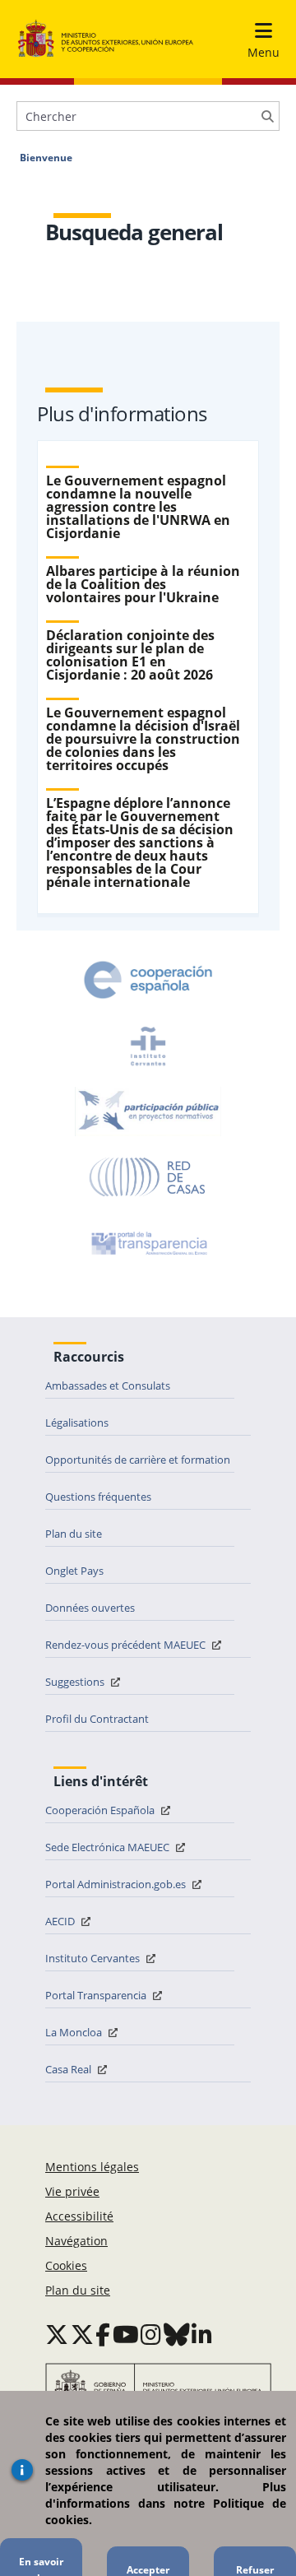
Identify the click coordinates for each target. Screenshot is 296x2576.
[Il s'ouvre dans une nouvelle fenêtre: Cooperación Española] (148, 980)
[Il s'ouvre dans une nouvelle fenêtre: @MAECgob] (57, 2334)
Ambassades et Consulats (108, 1385)
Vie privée (72, 2191)
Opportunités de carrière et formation (138, 1460)
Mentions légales (92, 2167)
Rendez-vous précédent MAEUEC (127, 1645)
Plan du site (74, 1534)
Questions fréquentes (98, 1497)
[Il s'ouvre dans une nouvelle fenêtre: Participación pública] (148, 1112)
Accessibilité (79, 2216)
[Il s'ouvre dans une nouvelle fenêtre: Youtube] (126, 2334)
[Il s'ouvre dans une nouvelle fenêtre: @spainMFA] (82, 2334)
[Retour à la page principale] (106, 39)
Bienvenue (46, 158)
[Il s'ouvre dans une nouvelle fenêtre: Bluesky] (177, 2334)
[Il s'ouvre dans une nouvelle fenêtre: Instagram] (151, 2334)
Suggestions (76, 1682)
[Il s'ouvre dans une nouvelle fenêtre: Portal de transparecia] (148, 1243)
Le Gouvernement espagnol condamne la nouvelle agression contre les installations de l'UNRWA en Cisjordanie (138, 507)
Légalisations (77, 1423)
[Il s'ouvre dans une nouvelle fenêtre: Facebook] (103, 2334)
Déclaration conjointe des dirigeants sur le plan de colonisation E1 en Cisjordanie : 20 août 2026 (130, 655)
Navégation (76, 2241)
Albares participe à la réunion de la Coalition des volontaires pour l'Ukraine (143, 584)
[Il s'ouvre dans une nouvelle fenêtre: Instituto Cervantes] (148, 1046)
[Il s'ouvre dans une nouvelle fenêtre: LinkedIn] (202, 2334)
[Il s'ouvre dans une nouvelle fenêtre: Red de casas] (148, 1177)
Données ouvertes (90, 1608)
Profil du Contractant (97, 1719)
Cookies (66, 2265)
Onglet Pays (74, 1571)
